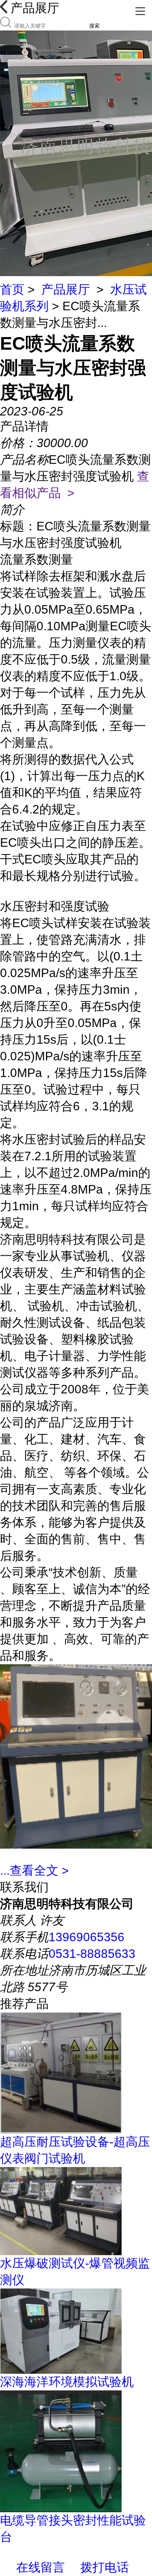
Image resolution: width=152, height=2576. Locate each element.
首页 (12, 289)
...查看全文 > (34, 1870)
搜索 (94, 26)
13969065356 (87, 1937)
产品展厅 (66, 289)
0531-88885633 (92, 1954)
